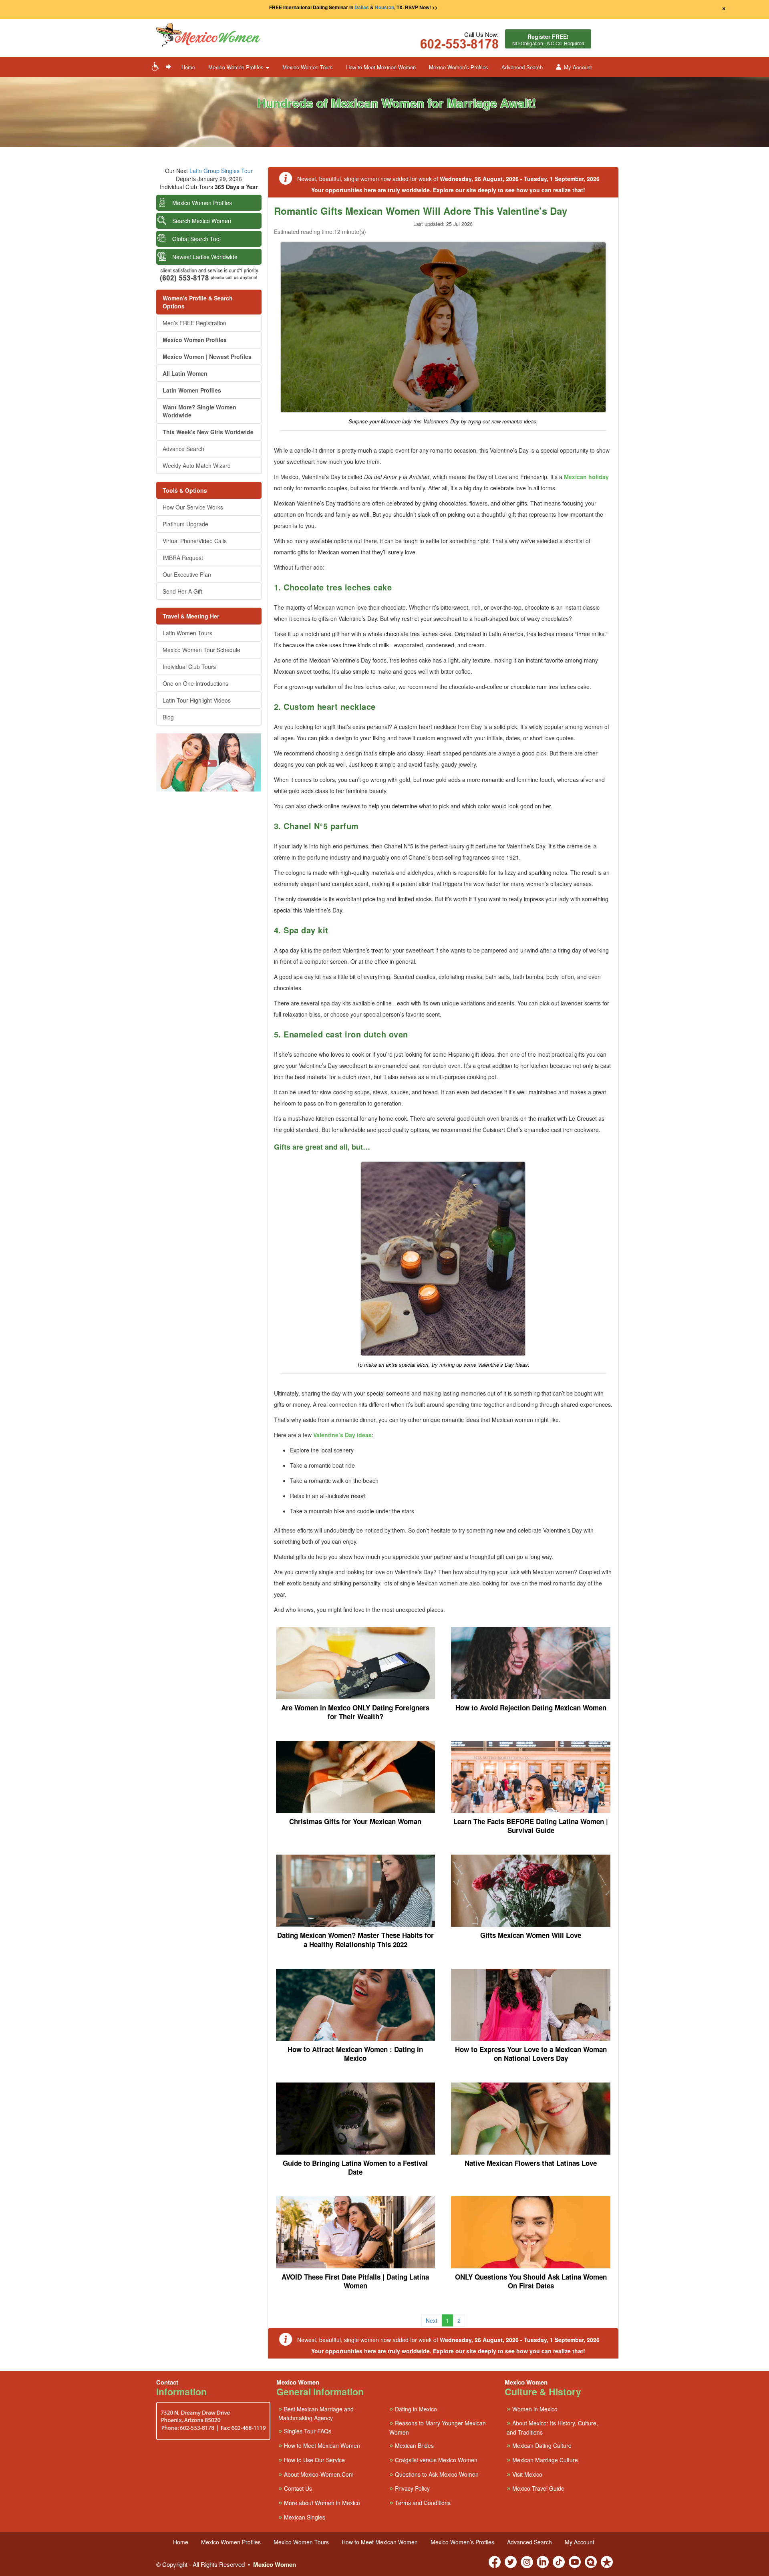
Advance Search (183, 449)
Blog (168, 717)
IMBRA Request (183, 558)
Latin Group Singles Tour (221, 171)
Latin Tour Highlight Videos (197, 700)
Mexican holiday (586, 477)
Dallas (362, 7)
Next (432, 2320)
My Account (578, 67)
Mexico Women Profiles (202, 203)
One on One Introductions (195, 683)
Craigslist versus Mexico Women (433, 2460)
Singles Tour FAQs (305, 2431)
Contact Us (295, 2488)
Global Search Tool (196, 239)
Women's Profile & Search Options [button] (198, 302)
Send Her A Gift (182, 591)
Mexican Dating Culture (539, 2445)
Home (188, 67)
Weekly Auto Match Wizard (197, 465)
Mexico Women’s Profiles (459, 67)
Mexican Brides (412, 2445)
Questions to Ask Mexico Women (434, 2474)
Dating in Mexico (413, 2409)
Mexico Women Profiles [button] (237, 67)
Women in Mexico (532, 2409)
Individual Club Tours (189, 667)
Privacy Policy (410, 2488)
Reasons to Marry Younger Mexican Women (438, 2427)
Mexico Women (275, 2564)
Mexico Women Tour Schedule (201, 650)
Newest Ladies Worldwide (205, 257)
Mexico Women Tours (308, 67)
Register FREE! (548, 39)
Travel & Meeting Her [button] (191, 616)
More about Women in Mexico (319, 2502)
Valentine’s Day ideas (342, 1435)
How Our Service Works (193, 507)
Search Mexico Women (202, 221)
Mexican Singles (302, 2517)
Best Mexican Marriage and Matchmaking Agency (316, 2413)
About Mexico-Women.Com (316, 2474)
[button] (232, 35)
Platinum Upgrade (185, 524)
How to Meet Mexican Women (381, 67)
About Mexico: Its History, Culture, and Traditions (552, 2427)
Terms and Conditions (420, 2502)
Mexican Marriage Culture (542, 2460)
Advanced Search (522, 67)
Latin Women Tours (187, 633)
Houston (384, 7)
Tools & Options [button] (185, 490)
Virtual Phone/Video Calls (195, 541)
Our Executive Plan (187, 574)
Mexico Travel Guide (535, 2488)
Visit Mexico (524, 2474)
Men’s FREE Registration (194, 323)
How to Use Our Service (312, 2460)
